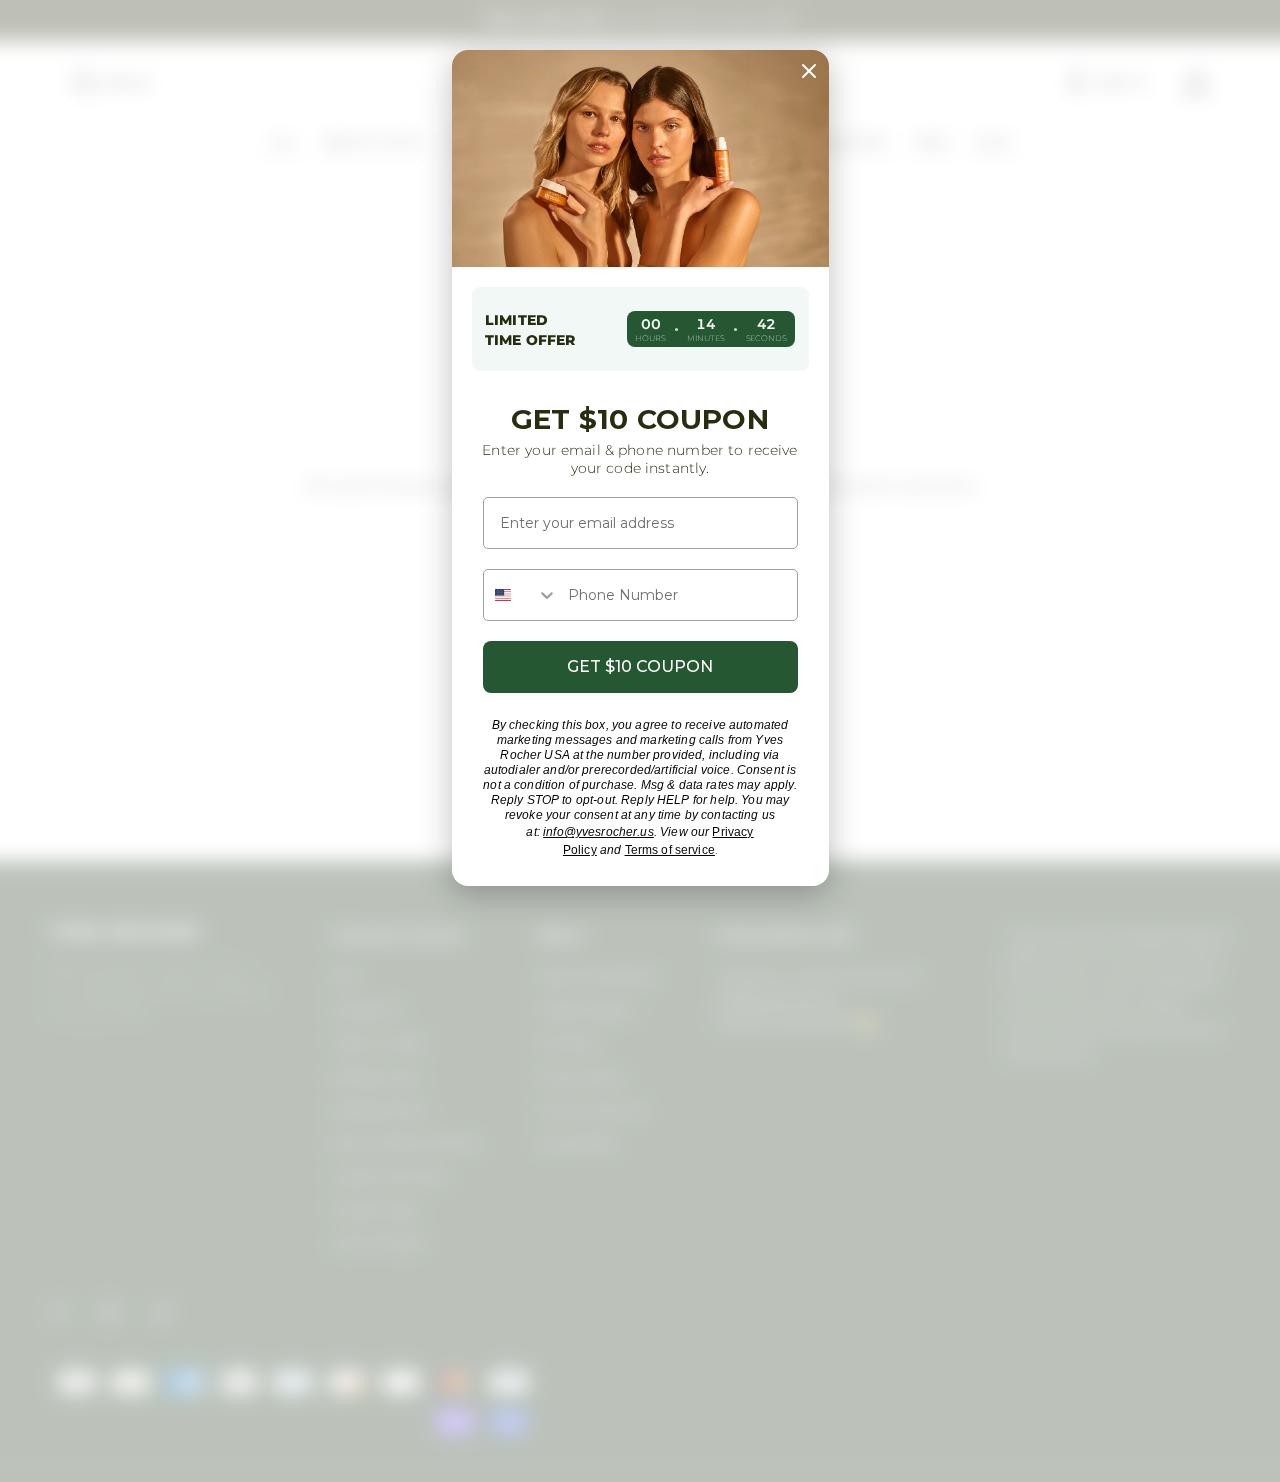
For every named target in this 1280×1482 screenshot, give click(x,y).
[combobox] (521, 595)
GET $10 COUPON (640, 666)
